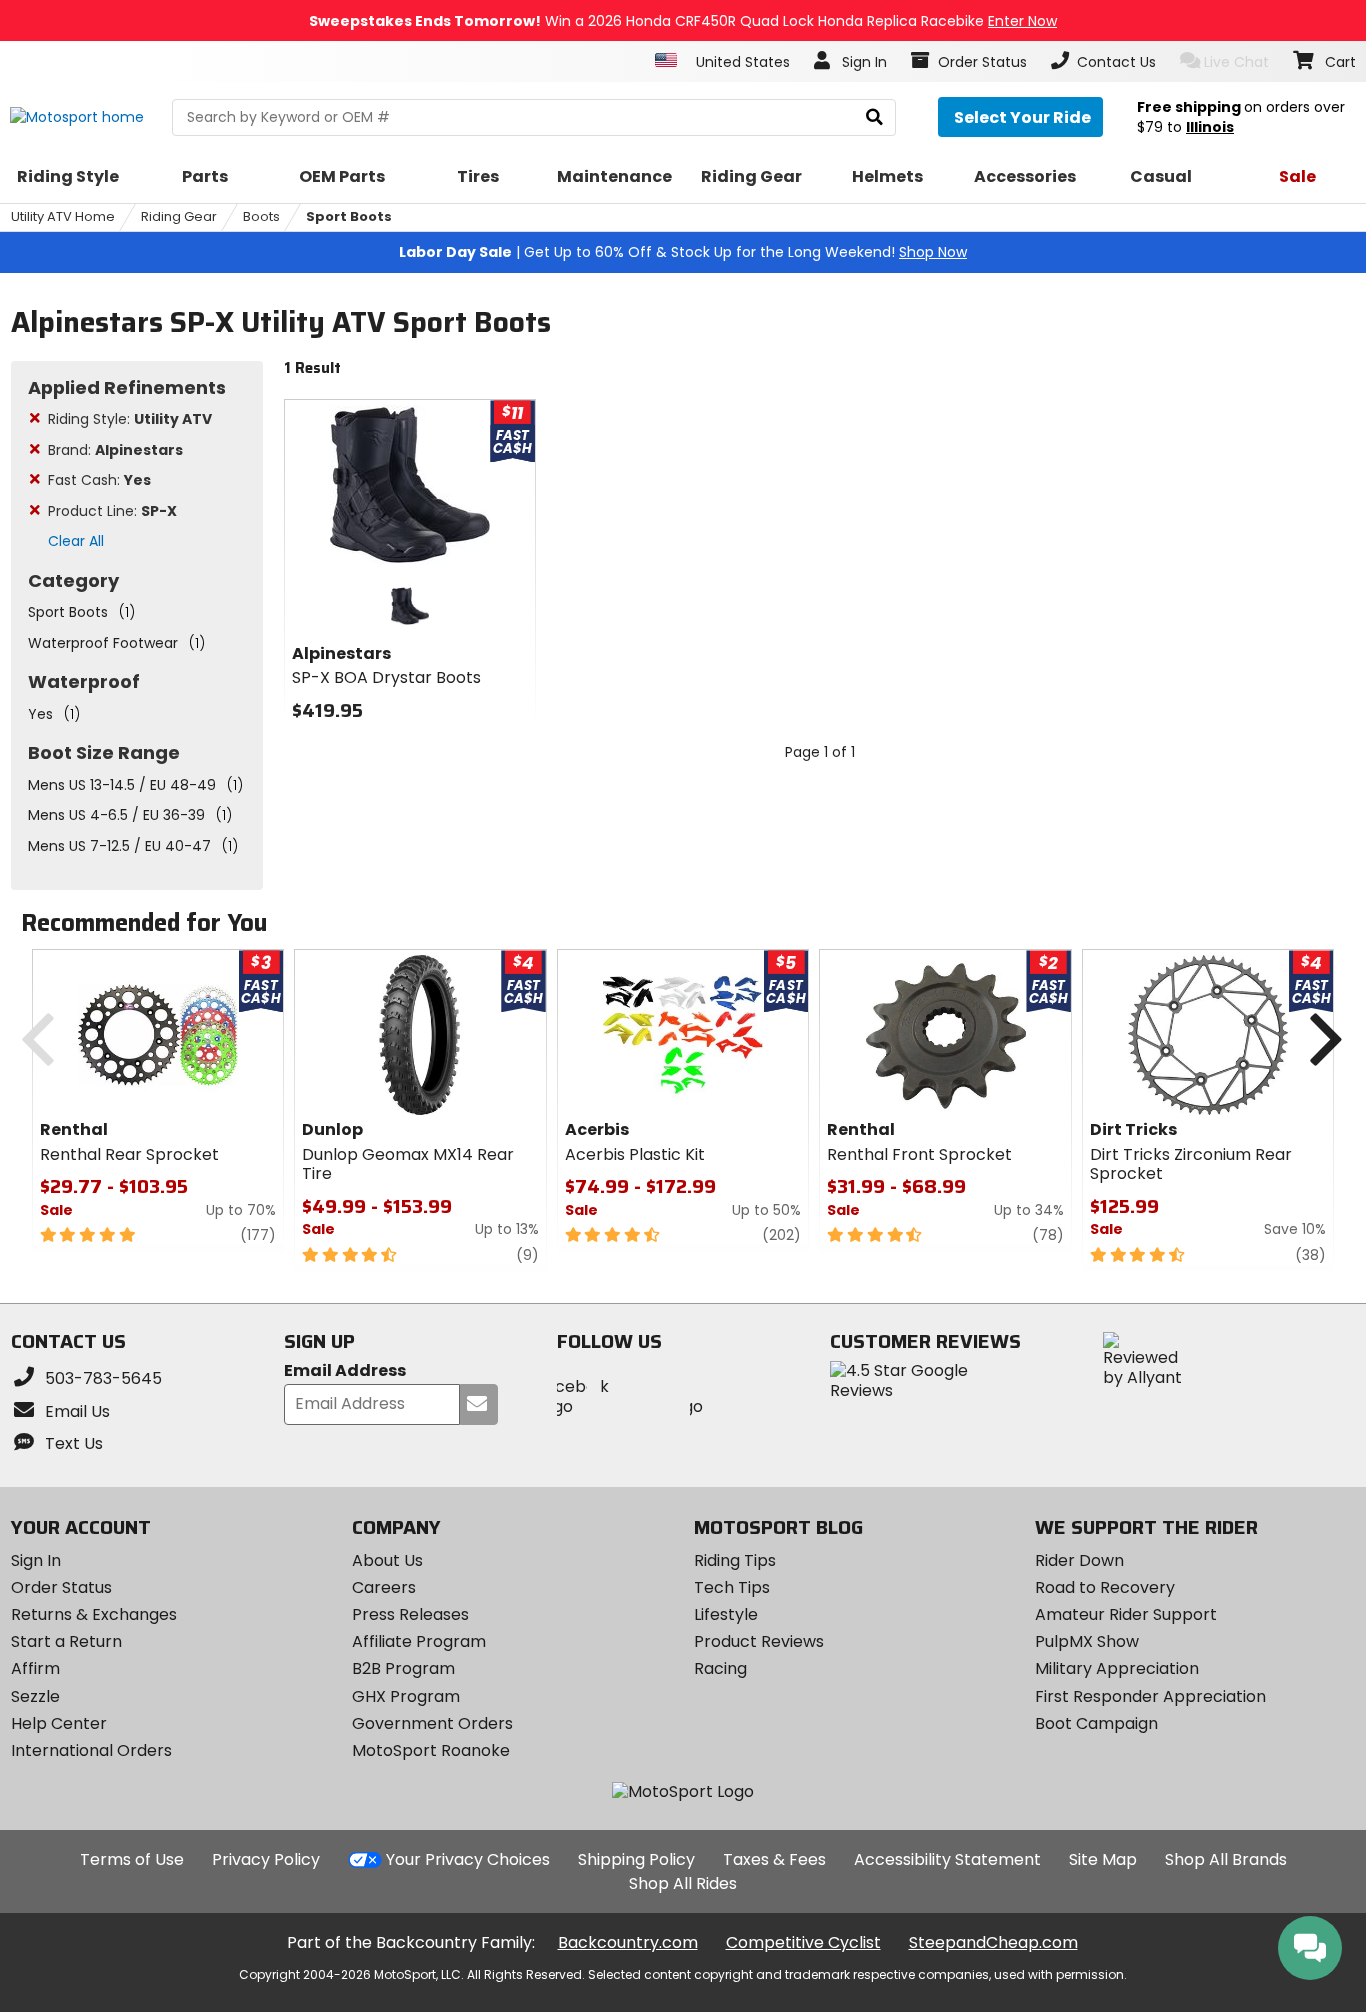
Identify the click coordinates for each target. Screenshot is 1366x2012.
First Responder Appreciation (1150, 1696)
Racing (720, 1668)
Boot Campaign (1096, 1723)
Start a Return (66, 1641)
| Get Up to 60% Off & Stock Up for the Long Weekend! (683, 252)
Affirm (35, 1668)
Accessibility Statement (947, 1859)
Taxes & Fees (774, 1859)
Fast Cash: (99, 480)
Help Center (59, 1723)
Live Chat (1236, 62)
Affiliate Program (419, 1641)
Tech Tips (732, 1587)
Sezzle (35, 1696)
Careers (384, 1587)
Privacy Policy (266, 1859)
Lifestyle (726, 1614)
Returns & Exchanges (94, 1614)
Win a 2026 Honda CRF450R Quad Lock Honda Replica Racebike (683, 21)
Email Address (345, 1371)
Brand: (115, 450)
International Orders (91, 1750)
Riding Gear (179, 216)
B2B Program (403, 1668)
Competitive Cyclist (803, 1942)
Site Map (1103, 1859)
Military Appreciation (1117, 1668)
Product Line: (112, 511)
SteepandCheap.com (993, 1942)
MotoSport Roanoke (431, 1750)
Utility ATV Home (63, 216)
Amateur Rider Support (1126, 1614)
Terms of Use (132, 1859)
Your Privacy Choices (468, 1859)
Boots (261, 216)
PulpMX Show (1087, 1641)
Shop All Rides (683, 1883)
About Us (387, 1560)
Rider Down (1079, 1560)
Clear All (76, 541)
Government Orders (432, 1723)
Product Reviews (759, 1641)
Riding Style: (130, 419)
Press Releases (410, 1614)
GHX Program (406, 1696)
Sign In (36, 1560)
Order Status (61, 1587)
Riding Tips (735, 1560)
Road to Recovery (1105, 1587)
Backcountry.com (628, 1942)
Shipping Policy (636, 1859)
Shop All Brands (1226, 1859)
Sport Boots (349, 216)
